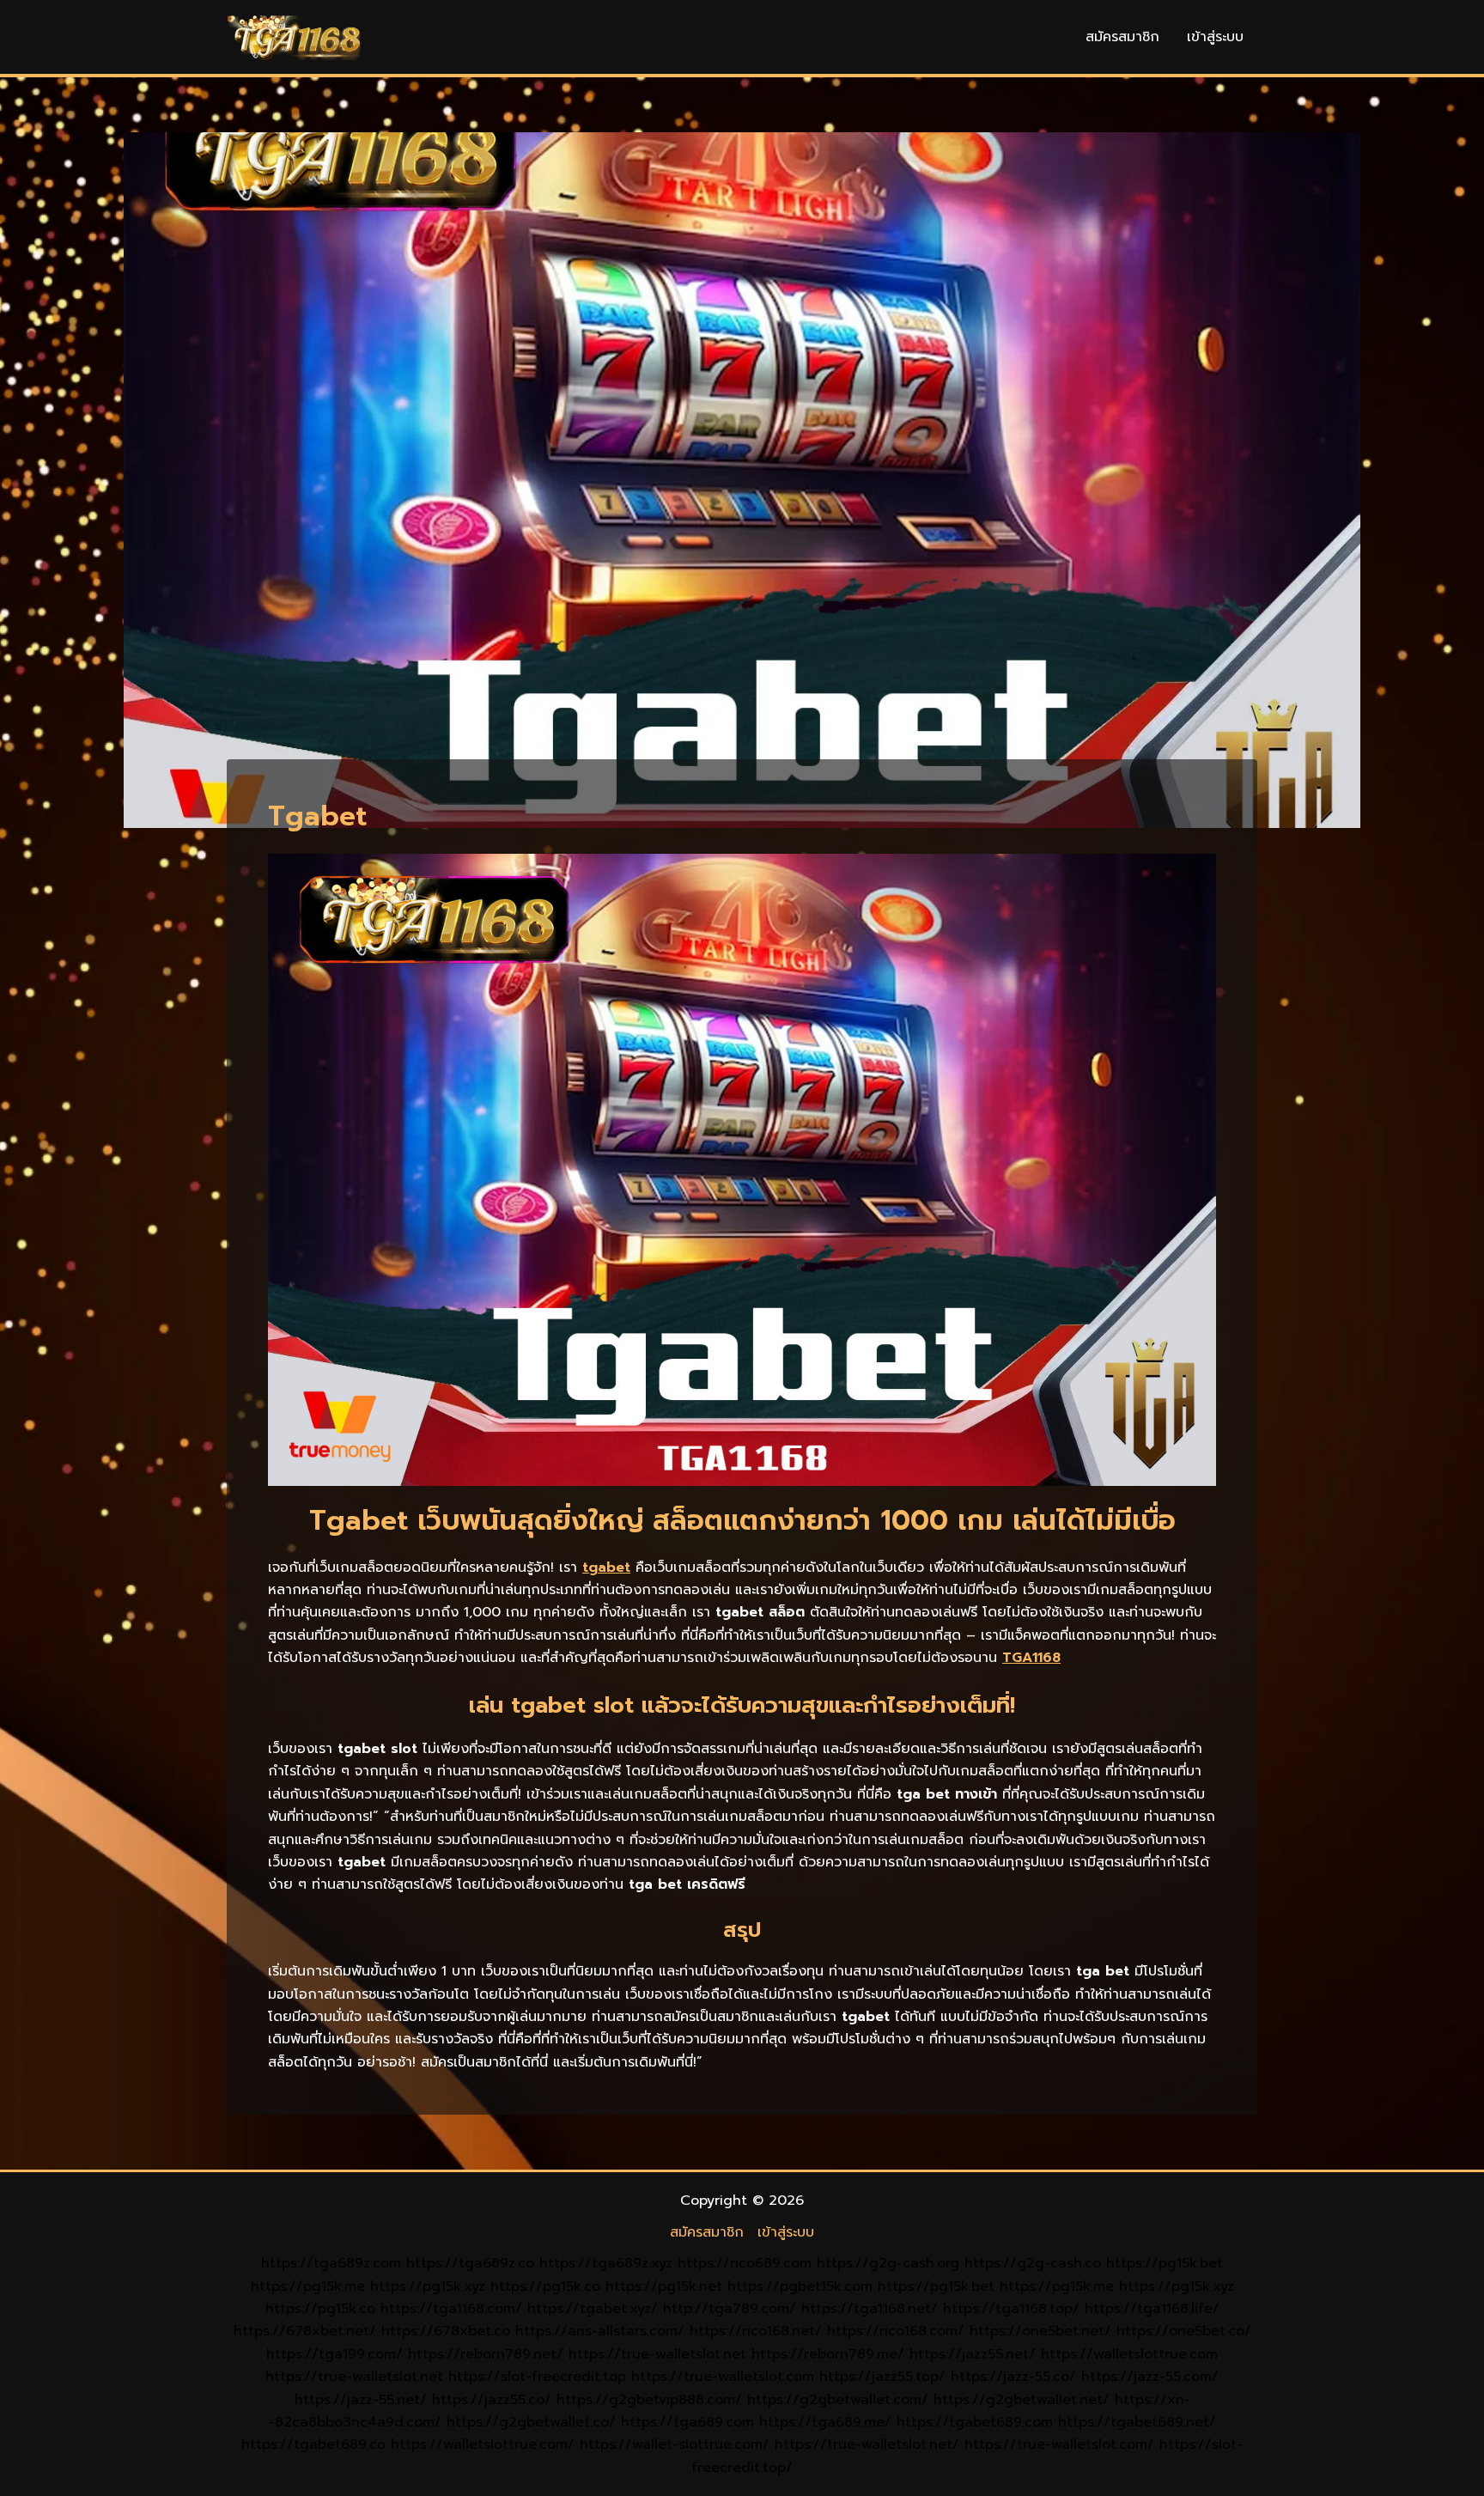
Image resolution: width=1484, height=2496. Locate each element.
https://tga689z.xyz (606, 2263)
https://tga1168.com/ (451, 2309)
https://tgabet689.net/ (1137, 2422)
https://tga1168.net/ (870, 2309)
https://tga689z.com (331, 2263)
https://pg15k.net (664, 2286)
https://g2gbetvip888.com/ (649, 2400)
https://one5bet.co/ (1184, 2331)
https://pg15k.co (545, 2286)
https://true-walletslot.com (723, 2377)
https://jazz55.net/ (973, 2354)
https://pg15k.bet (1165, 2263)
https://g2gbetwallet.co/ (531, 2422)
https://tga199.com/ (335, 2354)
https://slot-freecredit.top (537, 2377)
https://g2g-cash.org (888, 2263)
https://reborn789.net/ (486, 2354)
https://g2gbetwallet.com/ (838, 2400)
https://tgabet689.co (313, 2444)
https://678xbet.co (446, 2331)
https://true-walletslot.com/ (1059, 2444)
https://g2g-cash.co (1033, 2263)
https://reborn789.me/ (828, 2354)
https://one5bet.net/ (1040, 2331)
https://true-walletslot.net (657, 2354)
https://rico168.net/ (756, 2331)
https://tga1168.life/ (1152, 2309)
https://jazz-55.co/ (1013, 2377)
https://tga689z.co (470, 2263)
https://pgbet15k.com (800, 2286)
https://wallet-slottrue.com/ (675, 2444)
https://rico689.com (745, 2263)
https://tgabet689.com (975, 2422)
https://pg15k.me (308, 2286)
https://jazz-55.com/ (1150, 2377)
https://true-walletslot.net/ (867, 2444)
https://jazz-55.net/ (361, 2400)
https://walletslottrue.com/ (483, 2444)
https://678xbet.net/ (305, 2331)
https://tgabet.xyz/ (593, 2309)
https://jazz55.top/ (882, 2377)
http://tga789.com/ (730, 2309)
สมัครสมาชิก (1122, 37)
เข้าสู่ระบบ (1215, 37)
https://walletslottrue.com (1129, 2354)
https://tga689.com (687, 2422)
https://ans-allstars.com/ (600, 2331)
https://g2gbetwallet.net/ (1022, 2400)
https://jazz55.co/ (492, 2400)
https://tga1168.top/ (1011, 2309)
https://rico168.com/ (896, 2331)
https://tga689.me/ (825, 2422)
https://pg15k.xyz (428, 2286)
